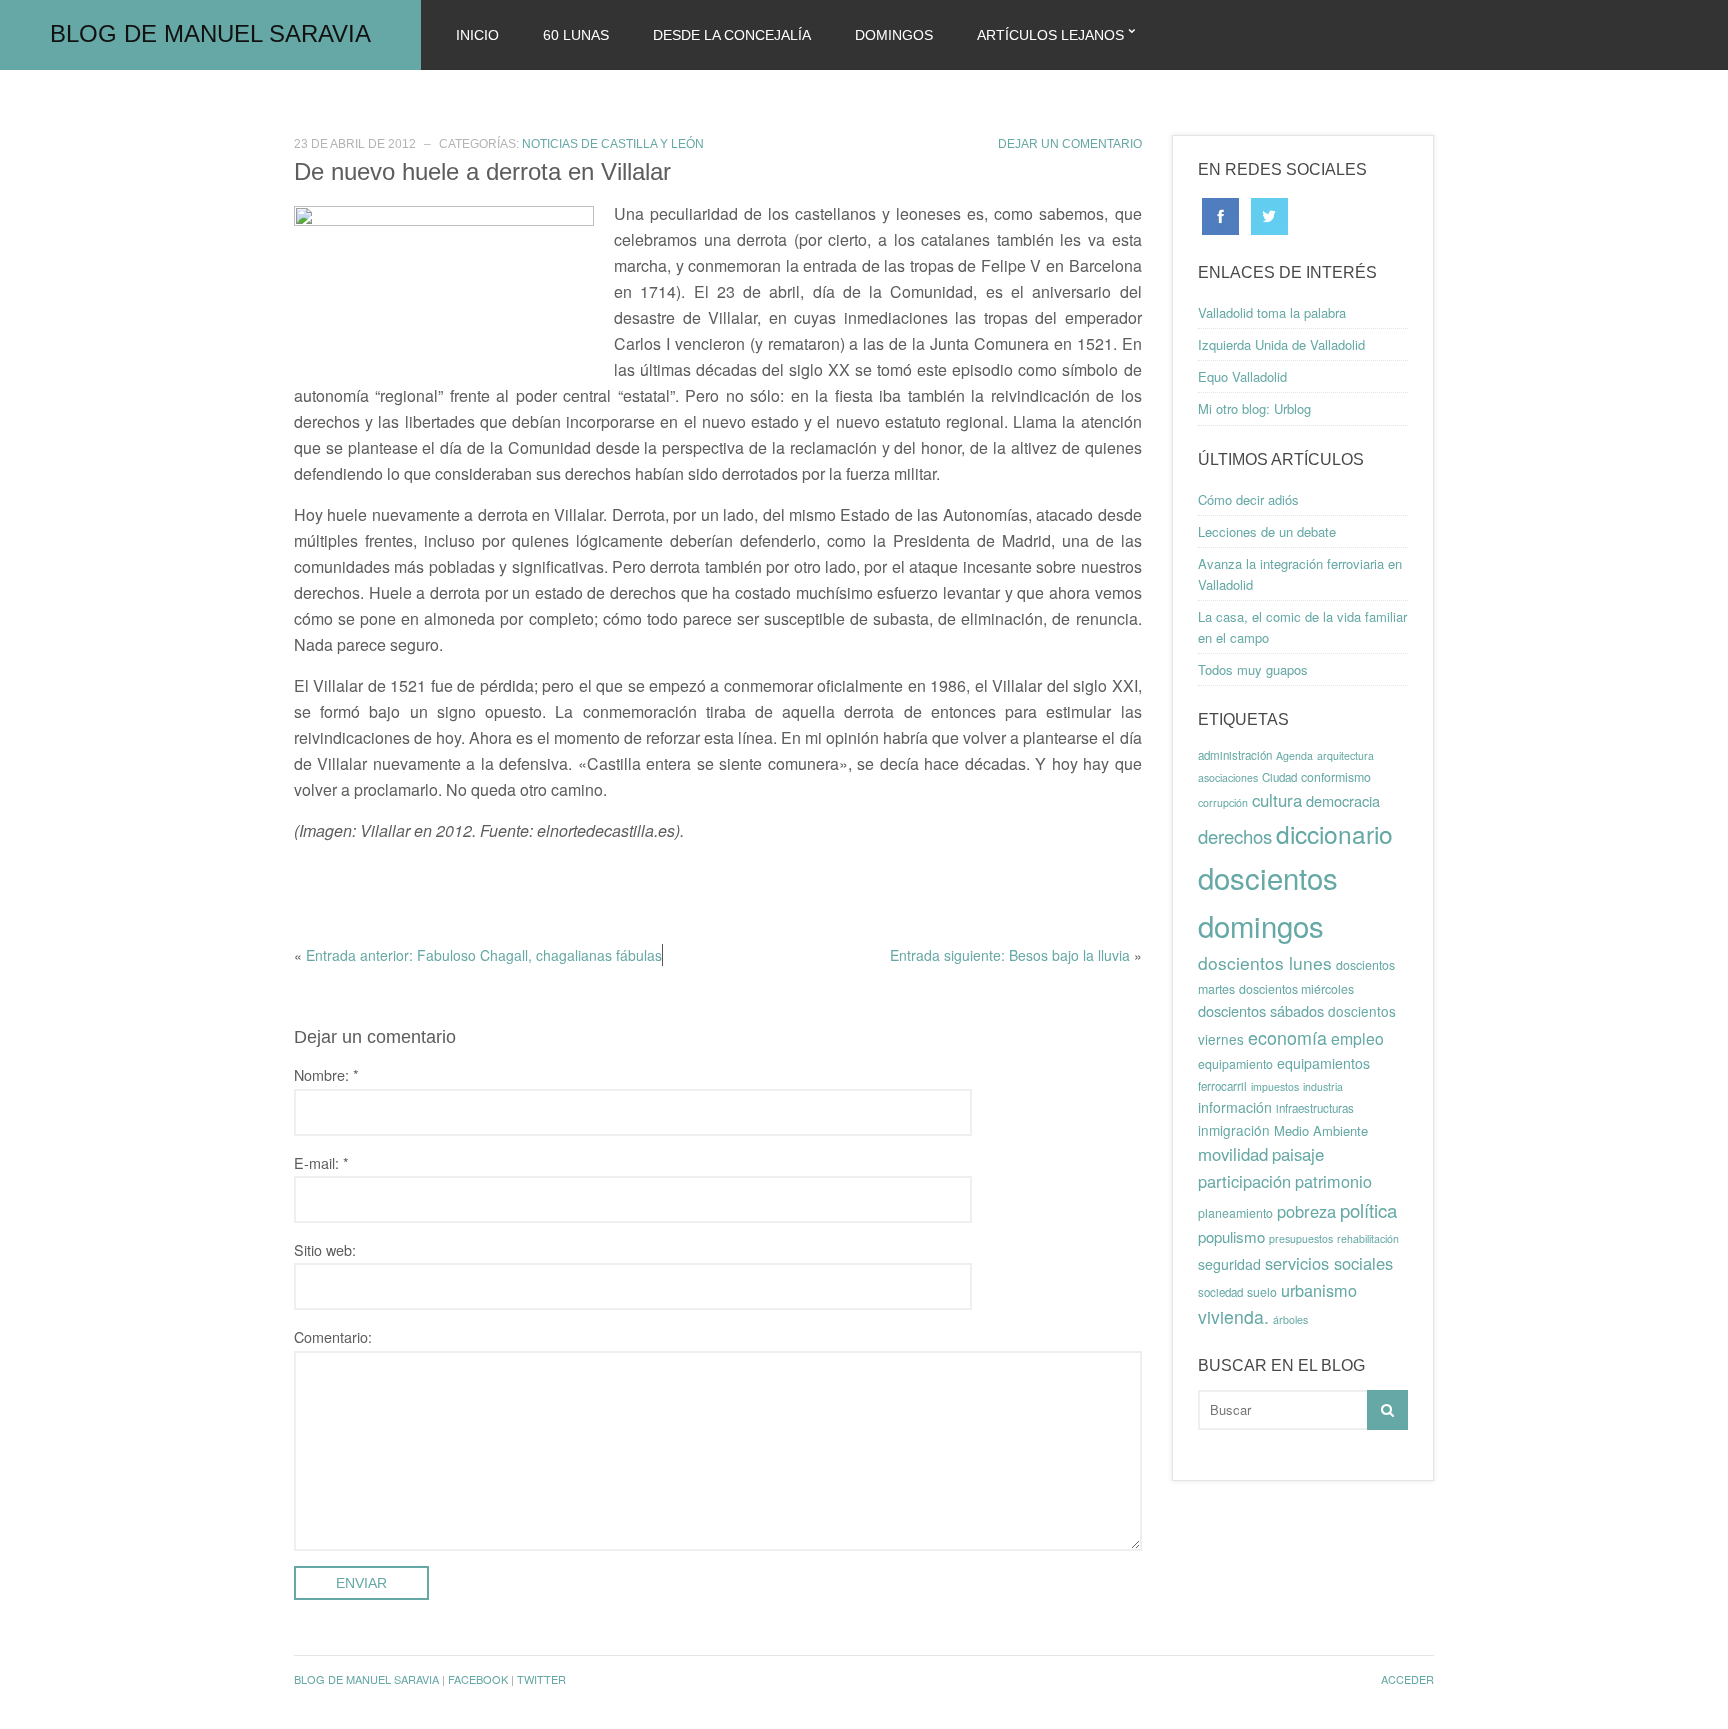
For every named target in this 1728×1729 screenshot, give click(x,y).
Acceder (1407, 1679)
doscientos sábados (1261, 1010)
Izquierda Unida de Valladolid (1281, 344)
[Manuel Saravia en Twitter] (1269, 214)
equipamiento (1235, 1064)
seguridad (1229, 1264)
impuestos (1275, 1086)
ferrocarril (1222, 1086)
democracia (1343, 800)
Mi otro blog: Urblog (1254, 408)
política (1368, 1210)
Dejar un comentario (1070, 144)
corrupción (1223, 802)
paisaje (1298, 1154)
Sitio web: (325, 1249)
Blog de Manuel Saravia (210, 33)
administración (1235, 755)
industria (1323, 1086)
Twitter (541, 1679)
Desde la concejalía (732, 35)
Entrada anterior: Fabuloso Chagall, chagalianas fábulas (484, 955)
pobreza (1306, 1211)
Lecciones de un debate (1267, 531)
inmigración (1234, 1130)
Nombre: (326, 1074)
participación (1244, 1181)
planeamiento (1235, 1213)
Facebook (478, 1679)
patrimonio (1333, 1181)
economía (1287, 1037)
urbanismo (1319, 1290)
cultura (1277, 800)
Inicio (477, 35)
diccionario (1334, 833)
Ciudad (1279, 777)
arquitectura (1345, 755)
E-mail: (321, 1162)
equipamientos (1323, 1063)
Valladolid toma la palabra (1272, 312)
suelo (1262, 1292)
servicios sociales (1329, 1263)
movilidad (1233, 1154)
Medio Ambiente (1321, 1130)
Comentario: (333, 1336)
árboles (1290, 1319)
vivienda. (1233, 1316)
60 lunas (576, 35)
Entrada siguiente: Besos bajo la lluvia (1010, 955)
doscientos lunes (1265, 962)
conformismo (1336, 777)
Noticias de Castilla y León (613, 144)
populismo (1231, 1236)
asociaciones (1228, 777)
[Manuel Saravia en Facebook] (1220, 214)
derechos (1235, 836)
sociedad (1220, 1292)
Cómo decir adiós (1248, 499)
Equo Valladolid (1242, 376)
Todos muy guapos (1253, 669)
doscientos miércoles (1296, 989)
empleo (1357, 1038)
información (1235, 1107)
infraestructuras (1315, 1108)
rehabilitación (1368, 1238)
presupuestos (1301, 1238)
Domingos (894, 35)
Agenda (1294, 755)
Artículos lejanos (1050, 35)
